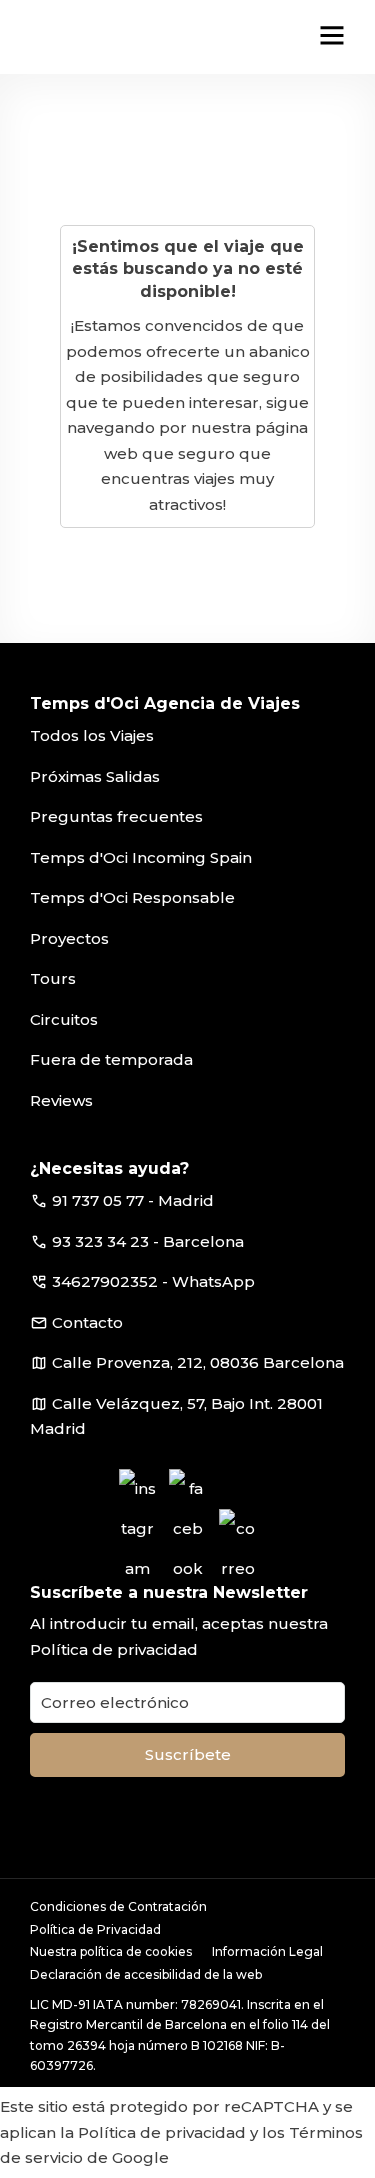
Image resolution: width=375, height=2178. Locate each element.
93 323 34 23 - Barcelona (148, 1241)
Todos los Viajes (92, 735)
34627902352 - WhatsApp (153, 1281)
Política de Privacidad (95, 1929)
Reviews (61, 1100)
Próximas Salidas (95, 776)
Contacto (87, 1322)
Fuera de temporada (111, 1059)
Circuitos (64, 1019)
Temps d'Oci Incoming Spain (141, 857)
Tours (53, 978)
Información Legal (267, 1951)
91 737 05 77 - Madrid (133, 1200)
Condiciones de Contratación (118, 1906)
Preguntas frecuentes (116, 816)
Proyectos (69, 938)
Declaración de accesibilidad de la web (146, 1974)
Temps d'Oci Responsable (132, 897)
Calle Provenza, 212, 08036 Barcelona (198, 1362)
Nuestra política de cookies (111, 1951)
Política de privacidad (114, 1649)
